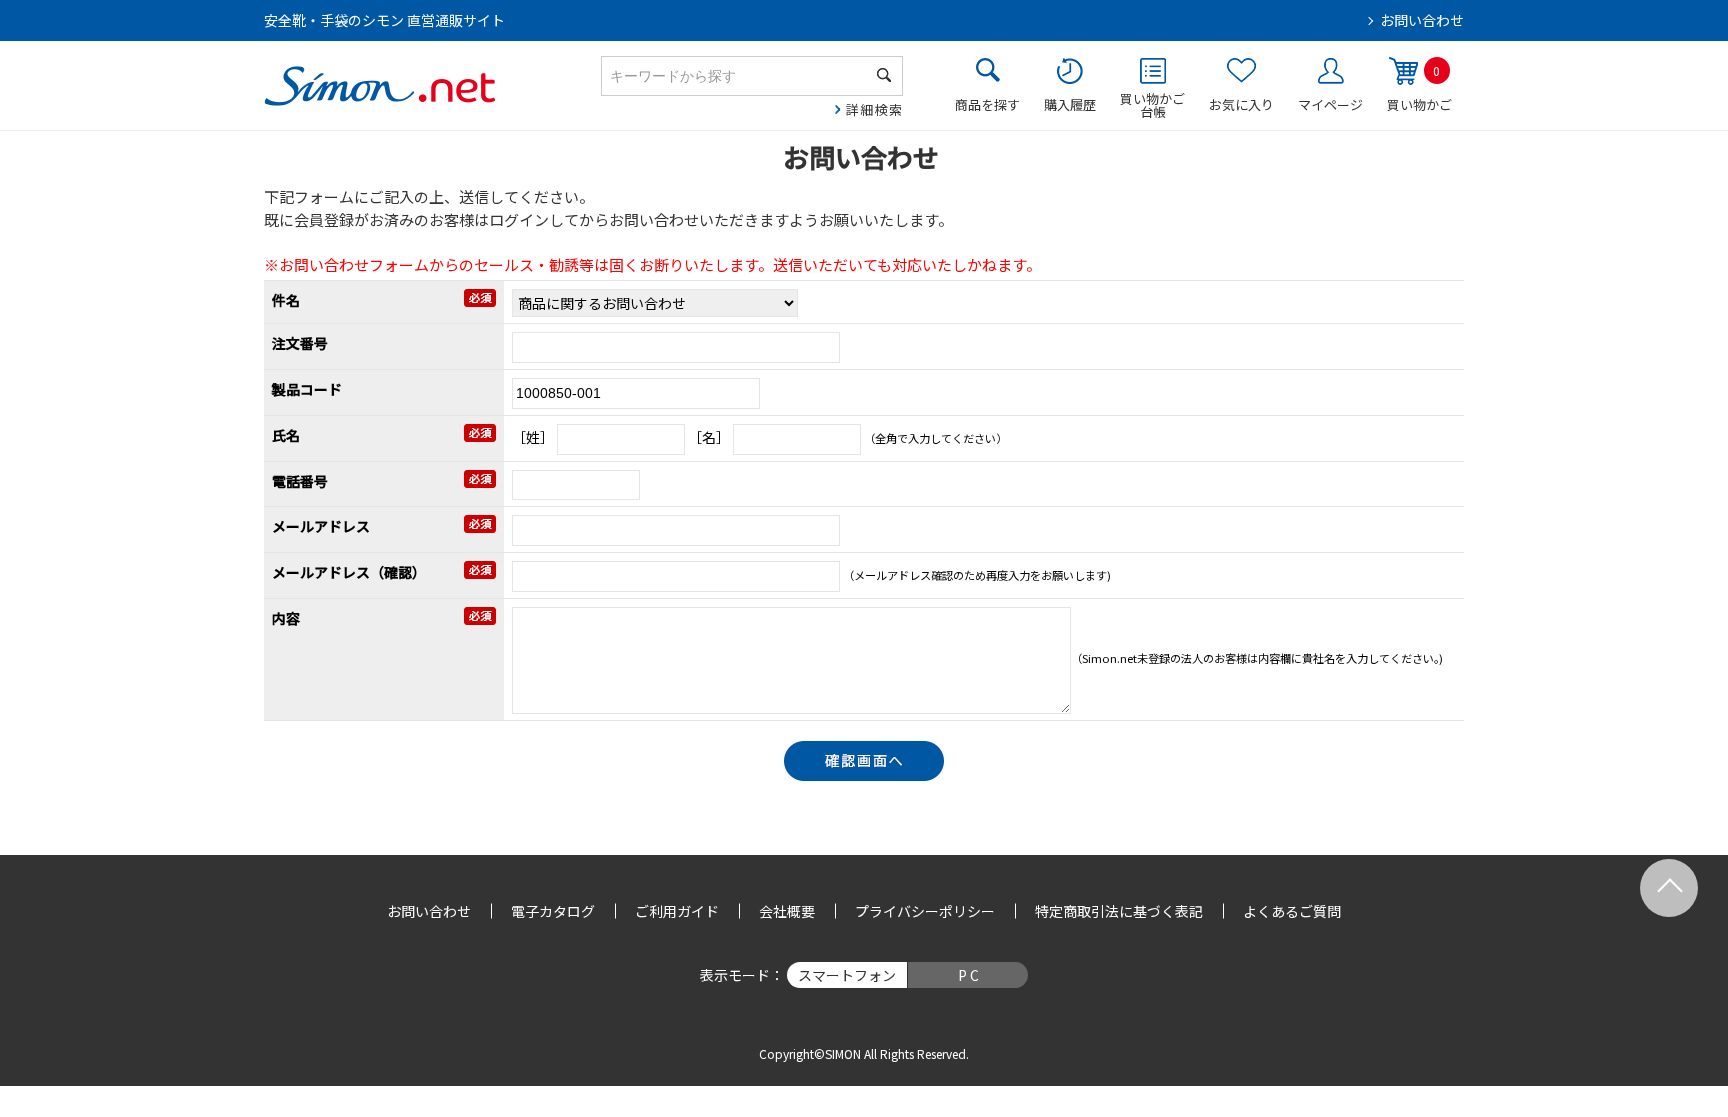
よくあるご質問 (1292, 911)
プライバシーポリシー (925, 911)
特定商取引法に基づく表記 (1119, 911)
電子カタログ (553, 911)
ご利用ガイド (677, 911)
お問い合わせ (1422, 20)
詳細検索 (874, 109)
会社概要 (787, 911)
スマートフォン (847, 975)
